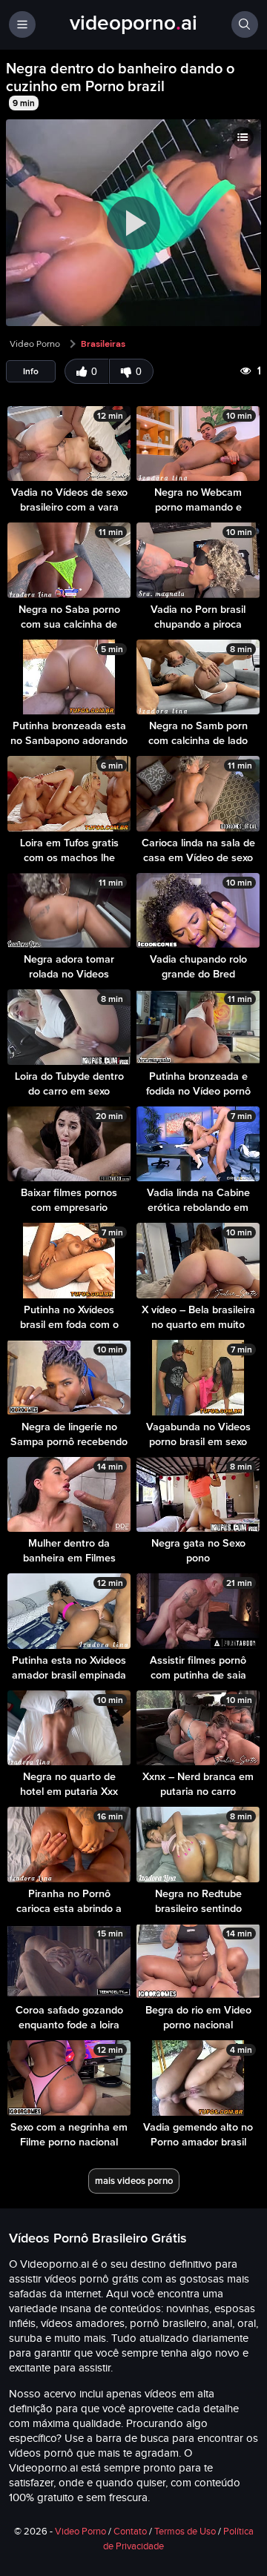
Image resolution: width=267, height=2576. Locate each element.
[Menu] (22, 24)
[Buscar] (245, 24)
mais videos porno (134, 2181)
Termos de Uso (185, 2532)
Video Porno (35, 344)
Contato (130, 2532)
